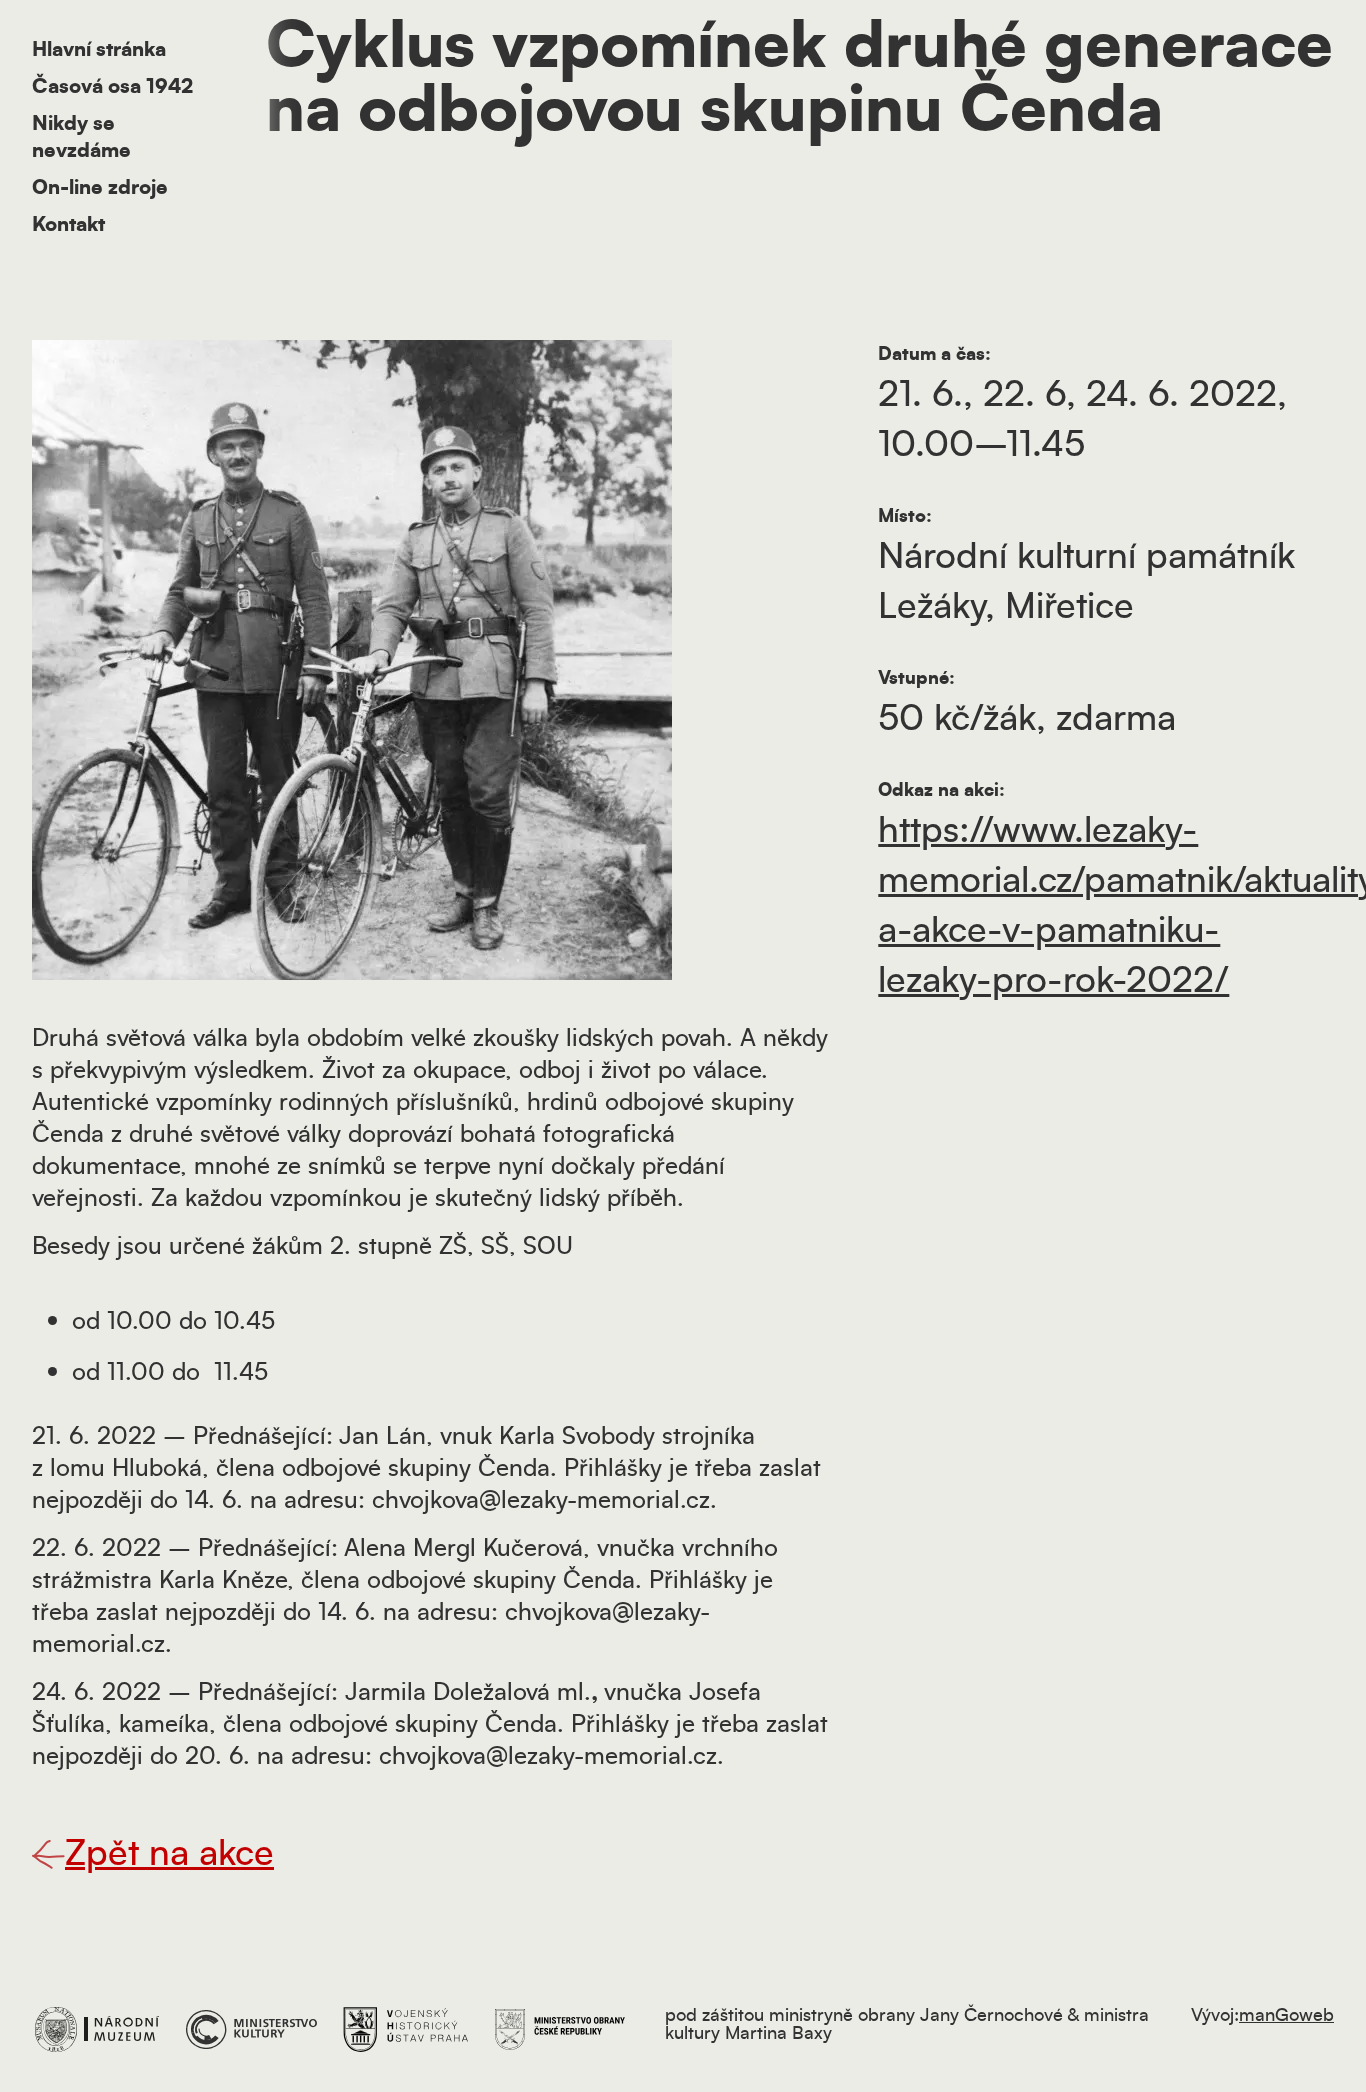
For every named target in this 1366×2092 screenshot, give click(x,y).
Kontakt (68, 225)
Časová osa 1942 (112, 87)
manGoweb (1286, 2016)
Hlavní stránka (99, 50)
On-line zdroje (100, 188)
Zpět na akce (169, 1854)
